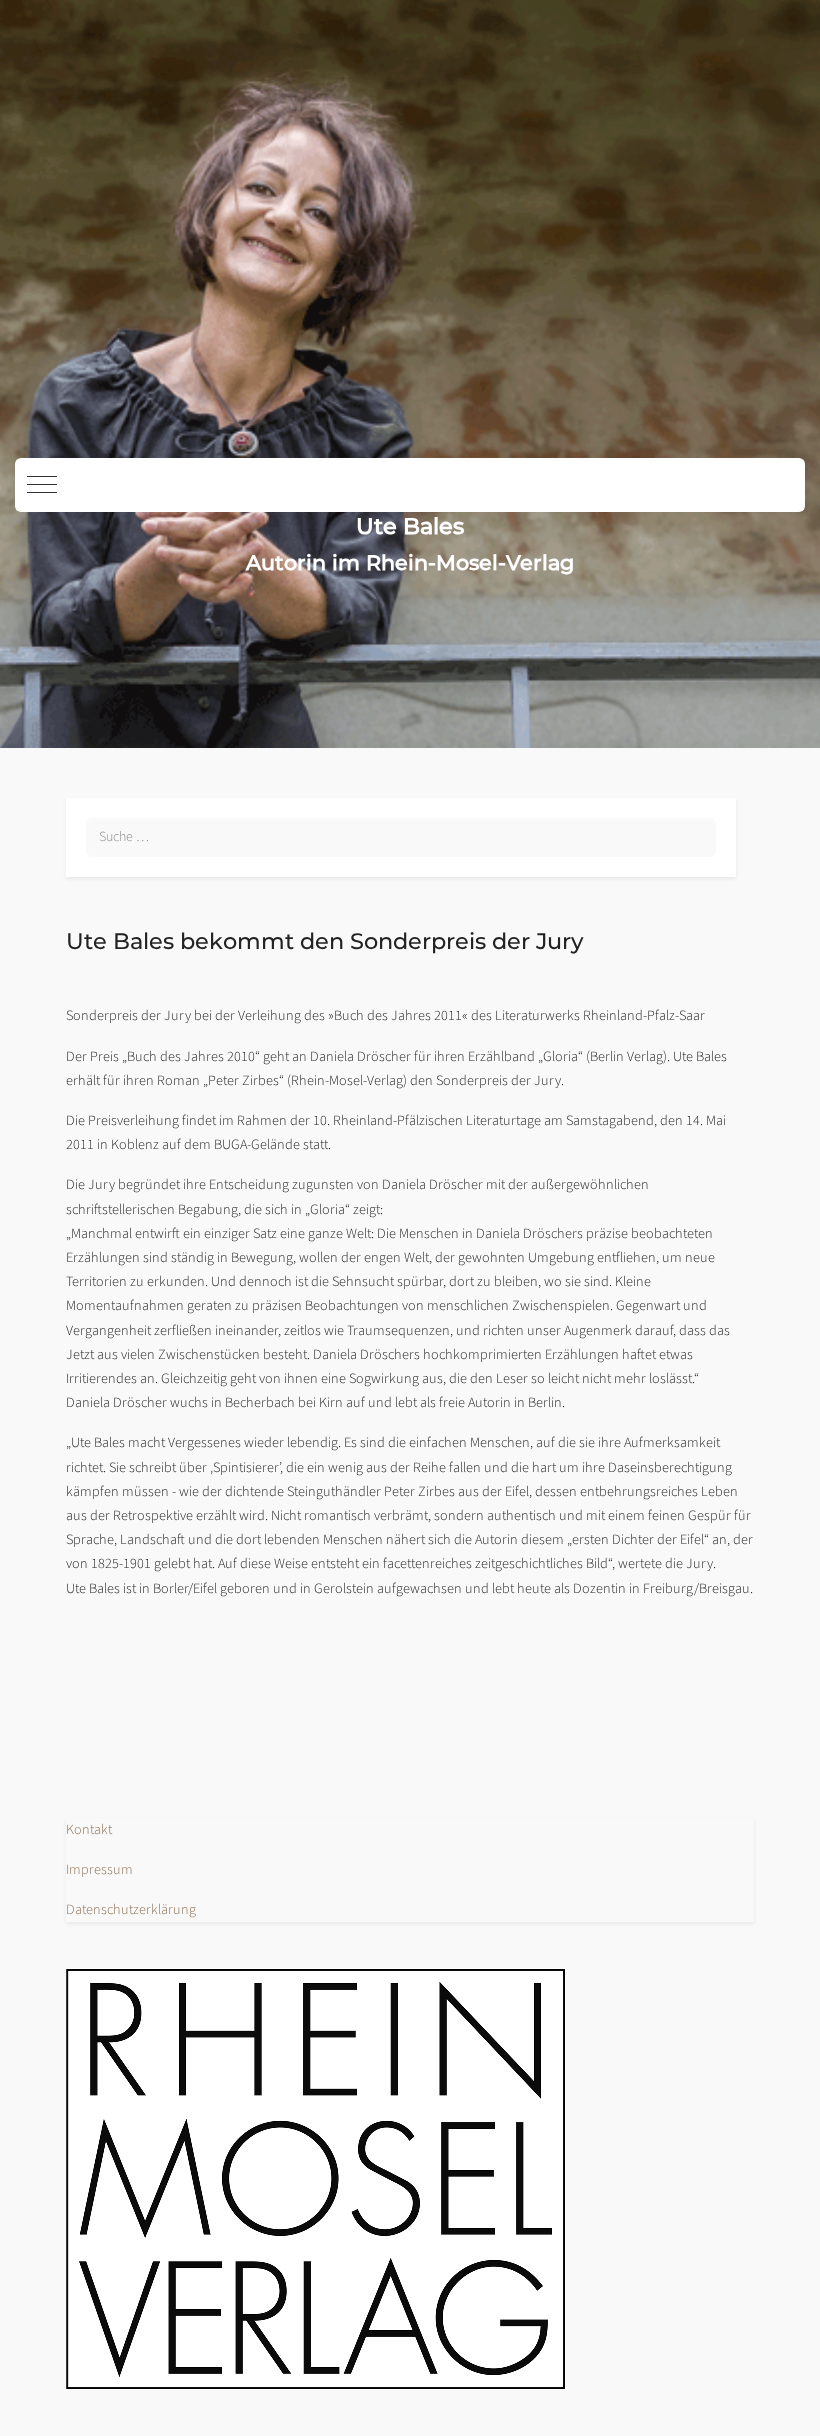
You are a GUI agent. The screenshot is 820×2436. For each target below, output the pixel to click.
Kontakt (89, 1829)
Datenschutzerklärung (131, 1909)
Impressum (99, 1869)
